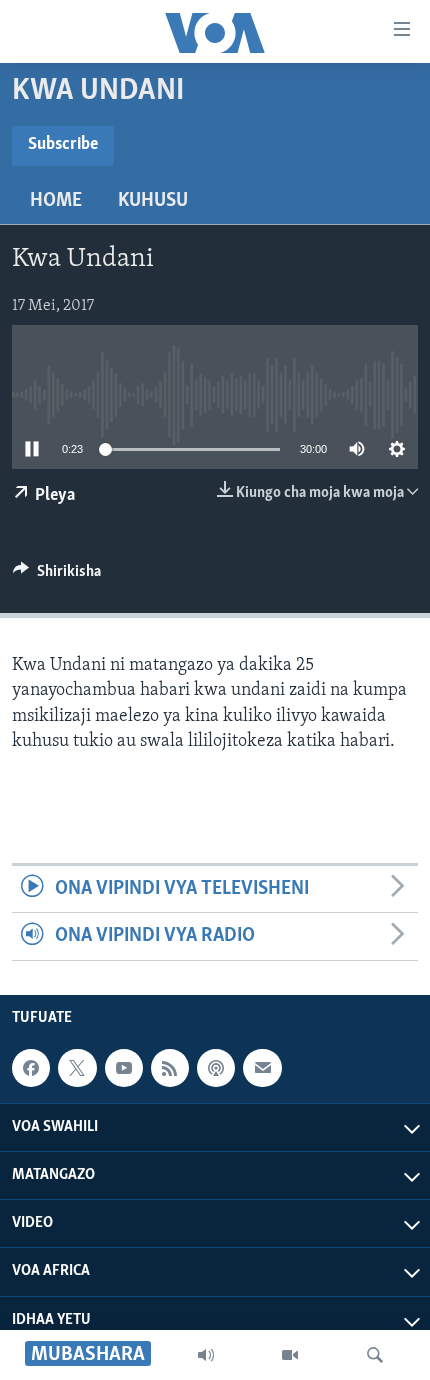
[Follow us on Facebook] (31, 1068)
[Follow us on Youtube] (124, 1068)
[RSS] (170, 1068)
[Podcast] (216, 1068)
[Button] (57, 576)
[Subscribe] (262, 1068)
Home (56, 201)
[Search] (375, 1355)
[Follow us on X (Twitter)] (77, 1068)
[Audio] (206, 1355)
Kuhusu (153, 201)
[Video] (290, 1355)
